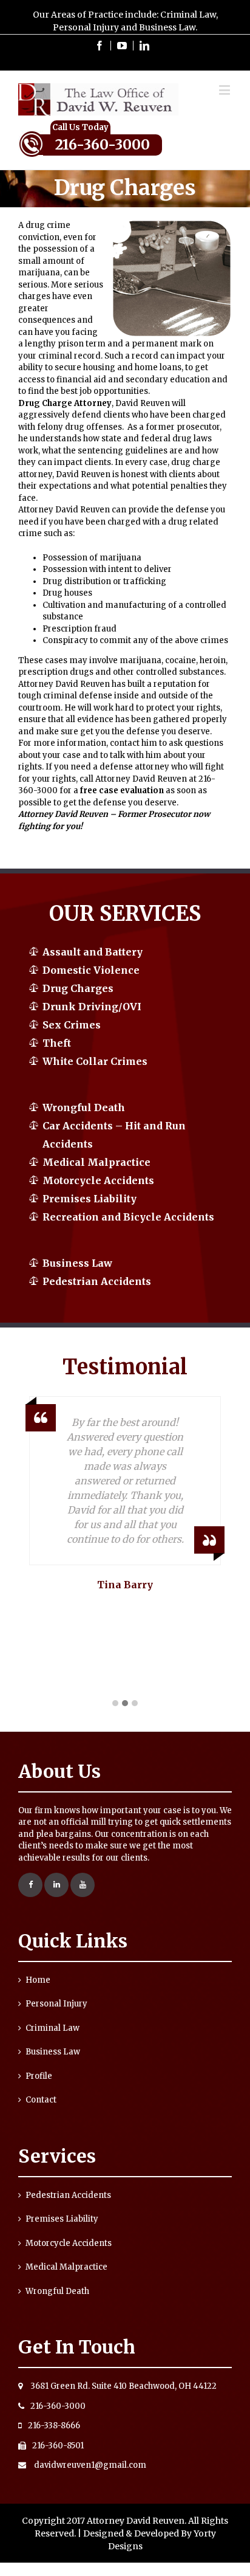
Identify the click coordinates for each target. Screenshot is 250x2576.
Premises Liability (90, 1199)
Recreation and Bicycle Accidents (128, 1217)
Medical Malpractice (96, 1162)
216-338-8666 (54, 2426)
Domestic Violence (91, 970)
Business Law (77, 1263)
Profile (39, 2076)
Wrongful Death (84, 1107)
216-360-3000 (103, 144)
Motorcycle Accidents (98, 1180)
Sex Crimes (72, 1025)
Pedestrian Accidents (97, 1281)
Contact (41, 2100)
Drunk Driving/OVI (92, 1007)
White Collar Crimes (95, 1061)
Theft (57, 1043)
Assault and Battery (93, 952)
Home (38, 1980)
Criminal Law (52, 2028)
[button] (115, 1704)
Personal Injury (56, 2004)
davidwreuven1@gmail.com (89, 2465)
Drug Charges (78, 988)
